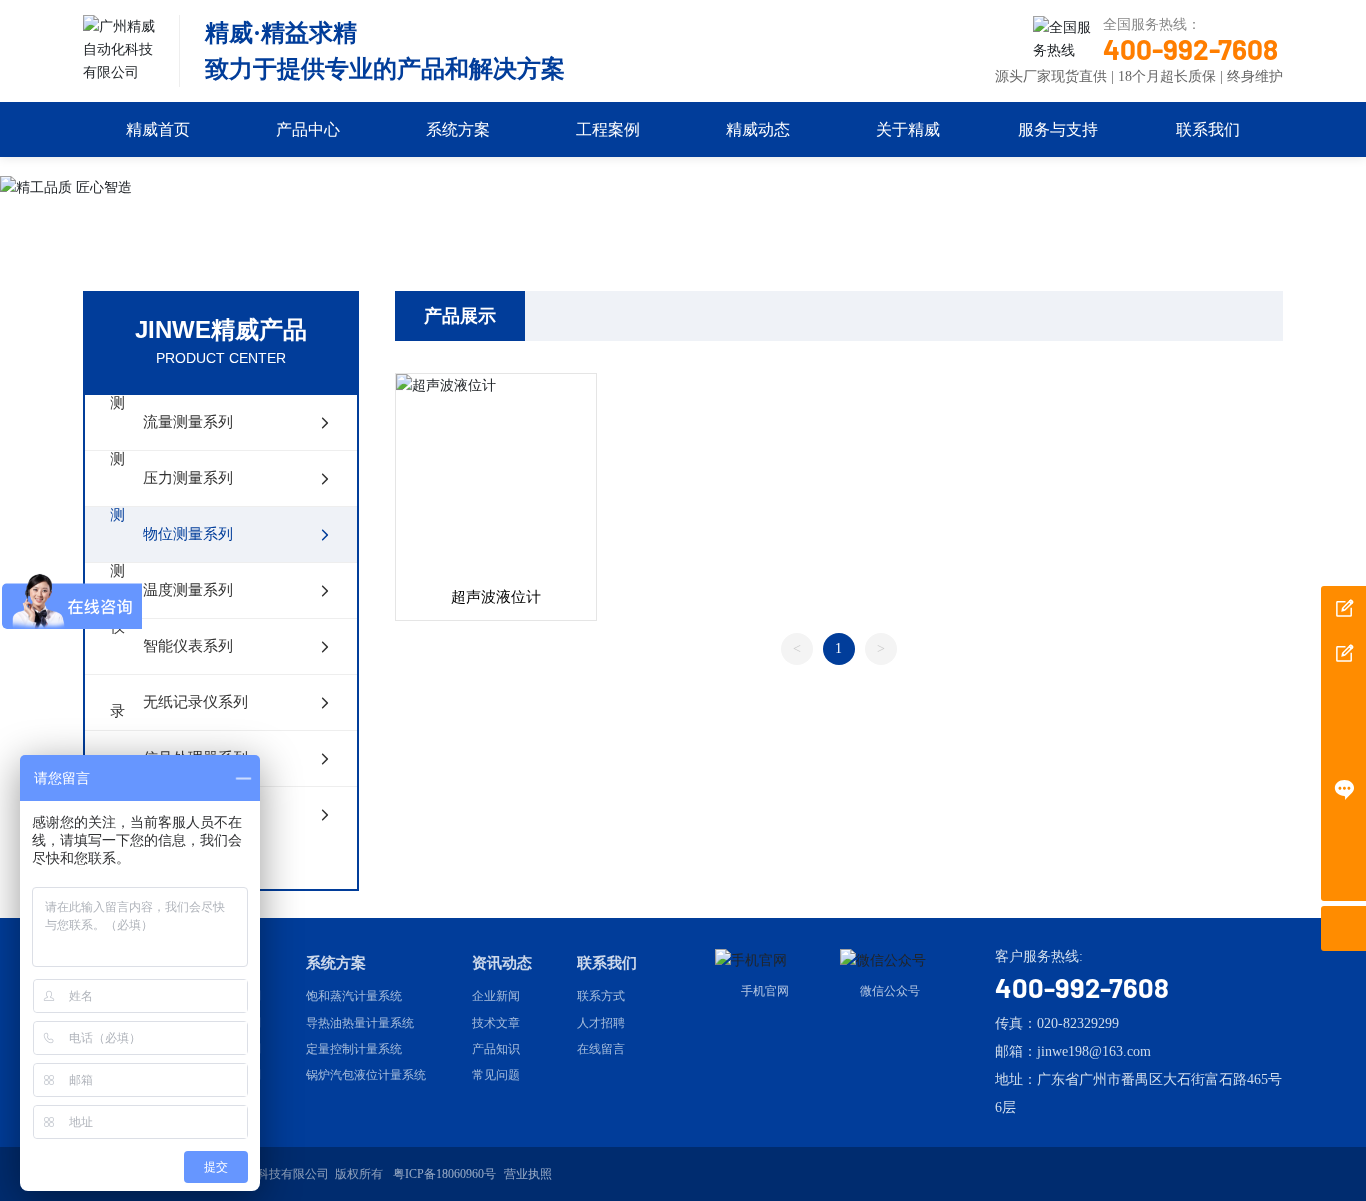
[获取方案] (1343, 653)
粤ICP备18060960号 (444, 1174)
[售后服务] (1343, 788)
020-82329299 (1078, 1023)
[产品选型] (1343, 608)
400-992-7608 (1190, 49)
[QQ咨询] (1343, 698)
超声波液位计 (496, 597)
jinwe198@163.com (1094, 1051)
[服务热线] (1343, 743)
